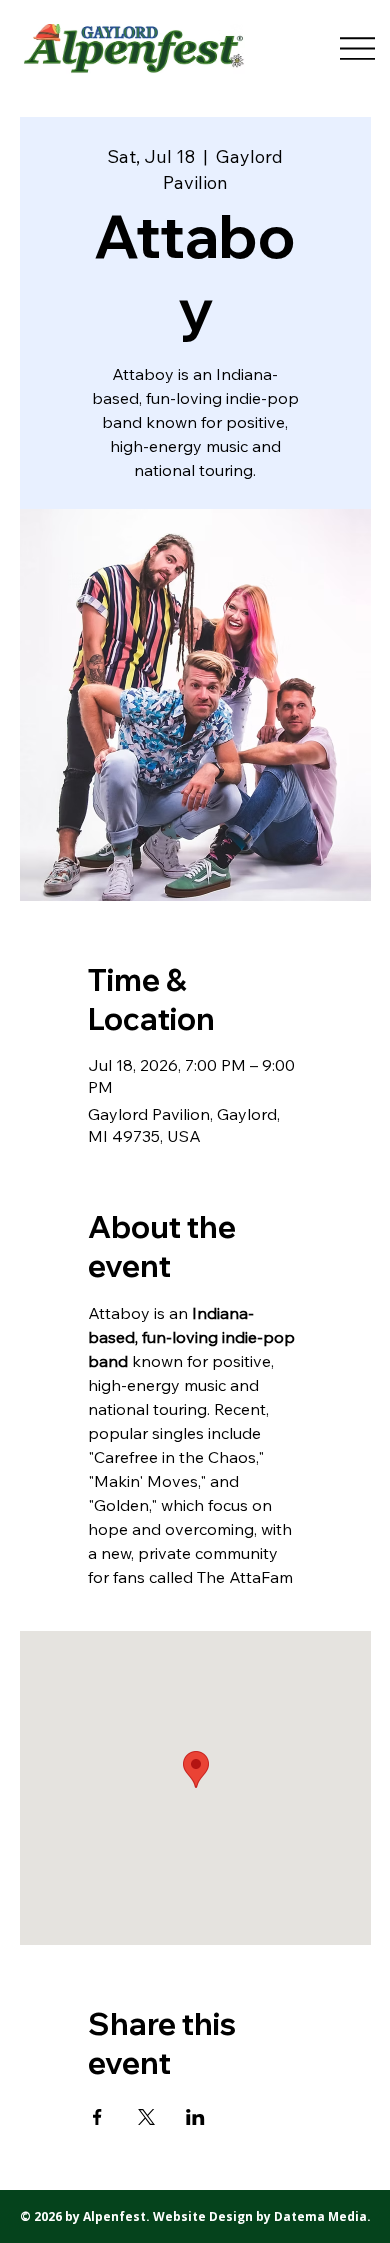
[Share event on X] (146, 2117)
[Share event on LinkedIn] (195, 2117)
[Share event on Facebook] (97, 2117)
